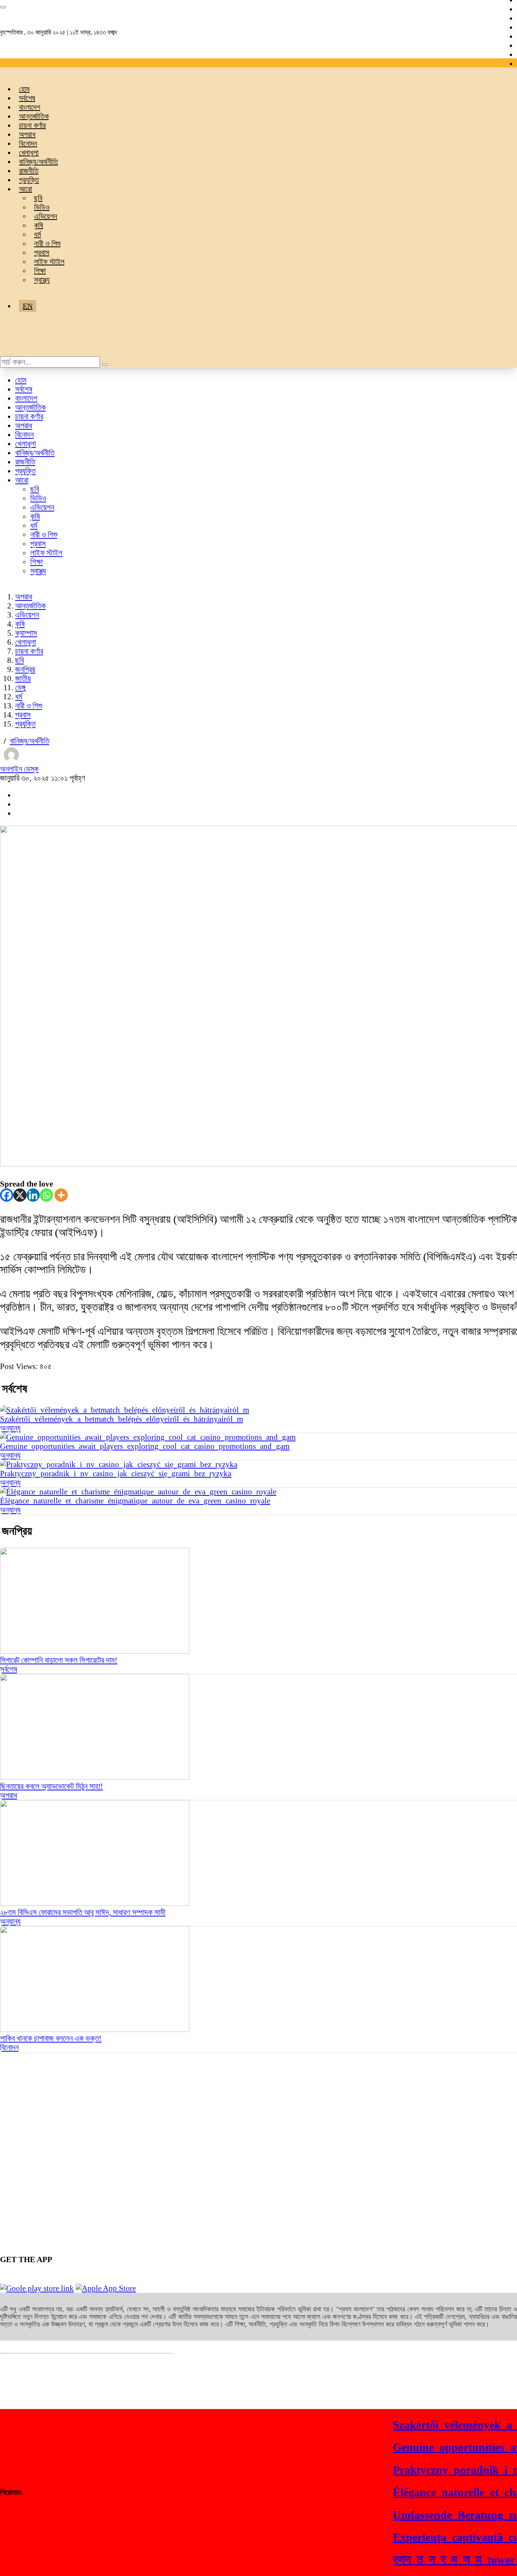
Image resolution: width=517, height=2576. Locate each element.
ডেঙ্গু (20, 688)
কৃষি (39, 225)
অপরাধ (27, 134)
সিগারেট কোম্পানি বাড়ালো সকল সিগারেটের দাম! (59, 1660)
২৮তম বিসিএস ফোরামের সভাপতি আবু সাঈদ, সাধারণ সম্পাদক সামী (83, 1912)
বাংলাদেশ (30, 107)
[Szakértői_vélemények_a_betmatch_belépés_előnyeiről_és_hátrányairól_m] (125, 1410)
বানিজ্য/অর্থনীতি (38, 162)
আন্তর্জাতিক (34, 116)
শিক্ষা (40, 271)
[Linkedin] (33, 1195)
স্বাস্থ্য (42, 280)
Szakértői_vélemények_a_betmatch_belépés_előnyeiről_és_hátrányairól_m (121, 1419)
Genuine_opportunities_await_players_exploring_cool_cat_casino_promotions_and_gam (145, 1446)
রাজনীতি (29, 171)
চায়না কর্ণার (32, 125)
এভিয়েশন (46, 216)
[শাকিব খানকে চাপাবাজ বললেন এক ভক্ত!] (95, 2029)
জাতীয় (23, 678)
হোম (24, 89)
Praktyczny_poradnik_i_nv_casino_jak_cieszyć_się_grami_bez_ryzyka (116, 1474)
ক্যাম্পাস (26, 633)
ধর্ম (37, 234)
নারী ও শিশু (47, 243)
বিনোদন (28, 143)
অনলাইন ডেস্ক (19, 769)
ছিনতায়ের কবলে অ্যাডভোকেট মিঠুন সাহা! (51, 1786)
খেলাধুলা (29, 153)
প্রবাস (42, 253)
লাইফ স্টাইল (49, 262)
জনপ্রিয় (25, 669)
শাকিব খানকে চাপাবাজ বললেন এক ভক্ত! (51, 2038)
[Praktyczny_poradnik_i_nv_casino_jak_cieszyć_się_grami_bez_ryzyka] (119, 1464)
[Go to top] (3, 7)
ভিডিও (42, 207)
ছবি (38, 198)
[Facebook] (7, 1195)
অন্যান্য (10, 1428)
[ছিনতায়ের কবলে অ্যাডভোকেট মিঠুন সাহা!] (95, 1777)
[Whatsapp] (46, 1195)
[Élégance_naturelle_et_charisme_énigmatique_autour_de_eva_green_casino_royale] (138, 1492)
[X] (20, 1195)
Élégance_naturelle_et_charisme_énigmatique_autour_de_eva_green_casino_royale (135, 1501)
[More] (61, 1195)
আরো (26, 189)
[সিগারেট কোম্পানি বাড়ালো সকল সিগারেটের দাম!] (95, 1651)
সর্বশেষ (27, 98)
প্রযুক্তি (29, 180)
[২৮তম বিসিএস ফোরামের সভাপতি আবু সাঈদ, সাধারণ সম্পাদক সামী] (95, 1903)
